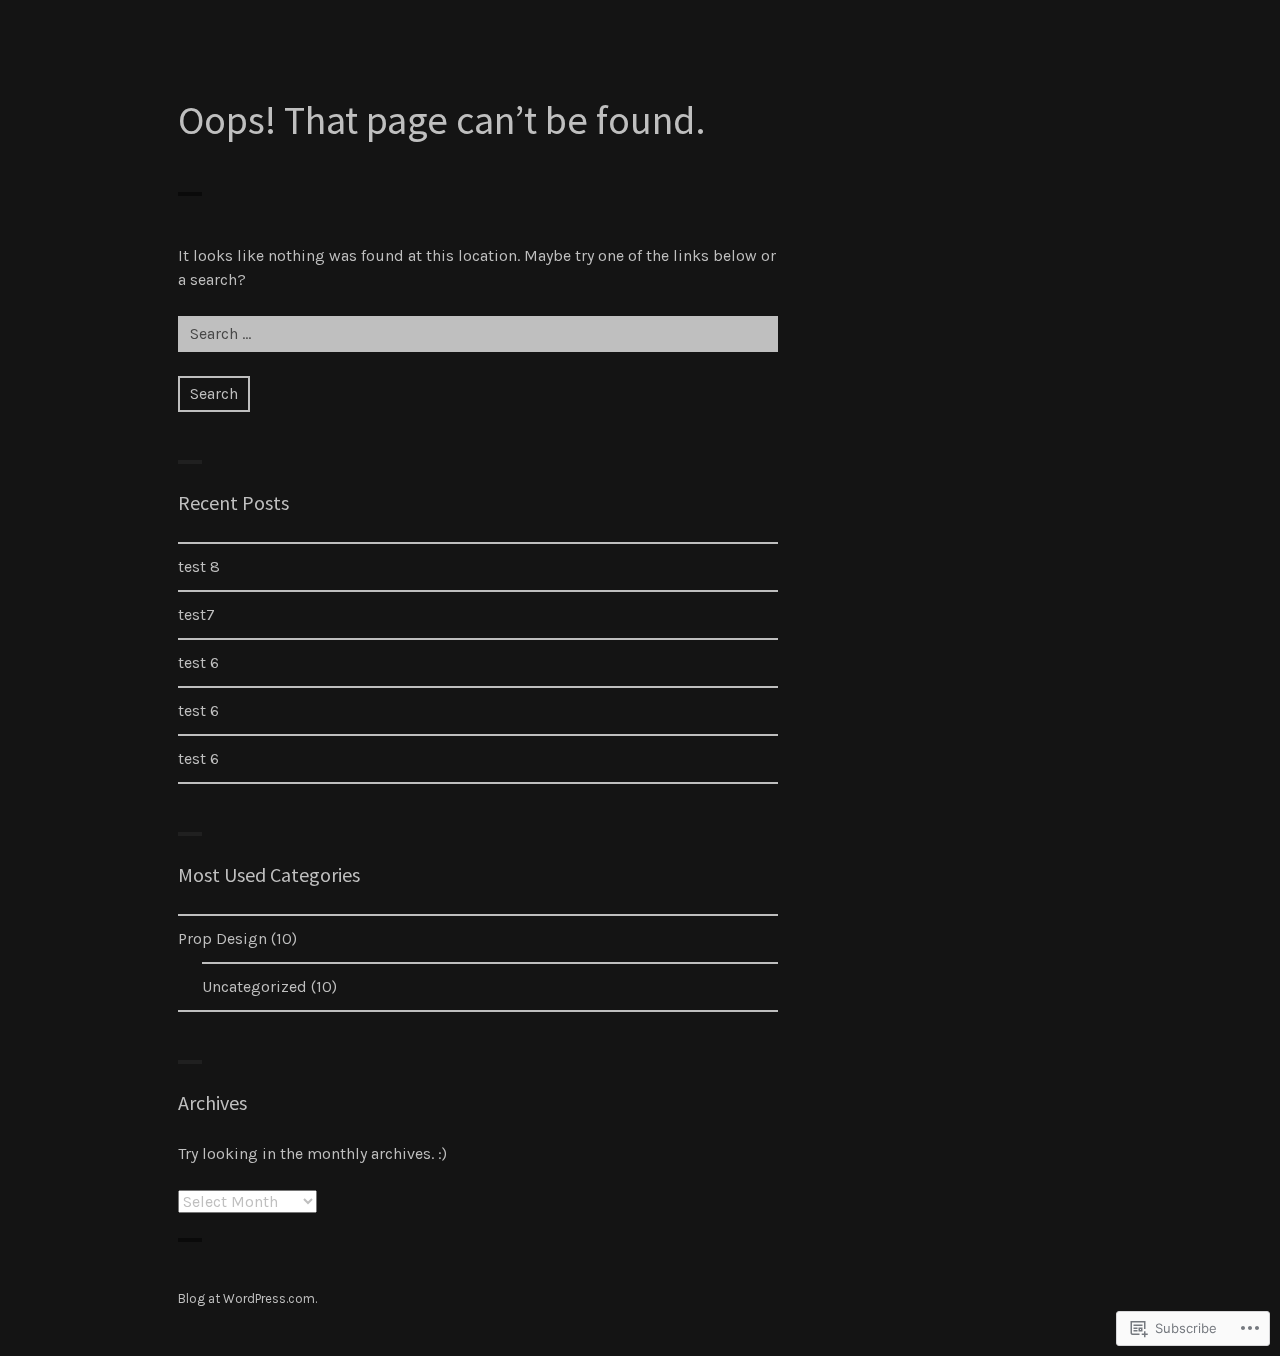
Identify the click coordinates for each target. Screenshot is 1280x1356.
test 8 (199, 566)
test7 (196, 614)
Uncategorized (254, 986)
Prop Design (222, 938)
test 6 (198, 662)
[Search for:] (478, 333)
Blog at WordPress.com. (247, 1298)
